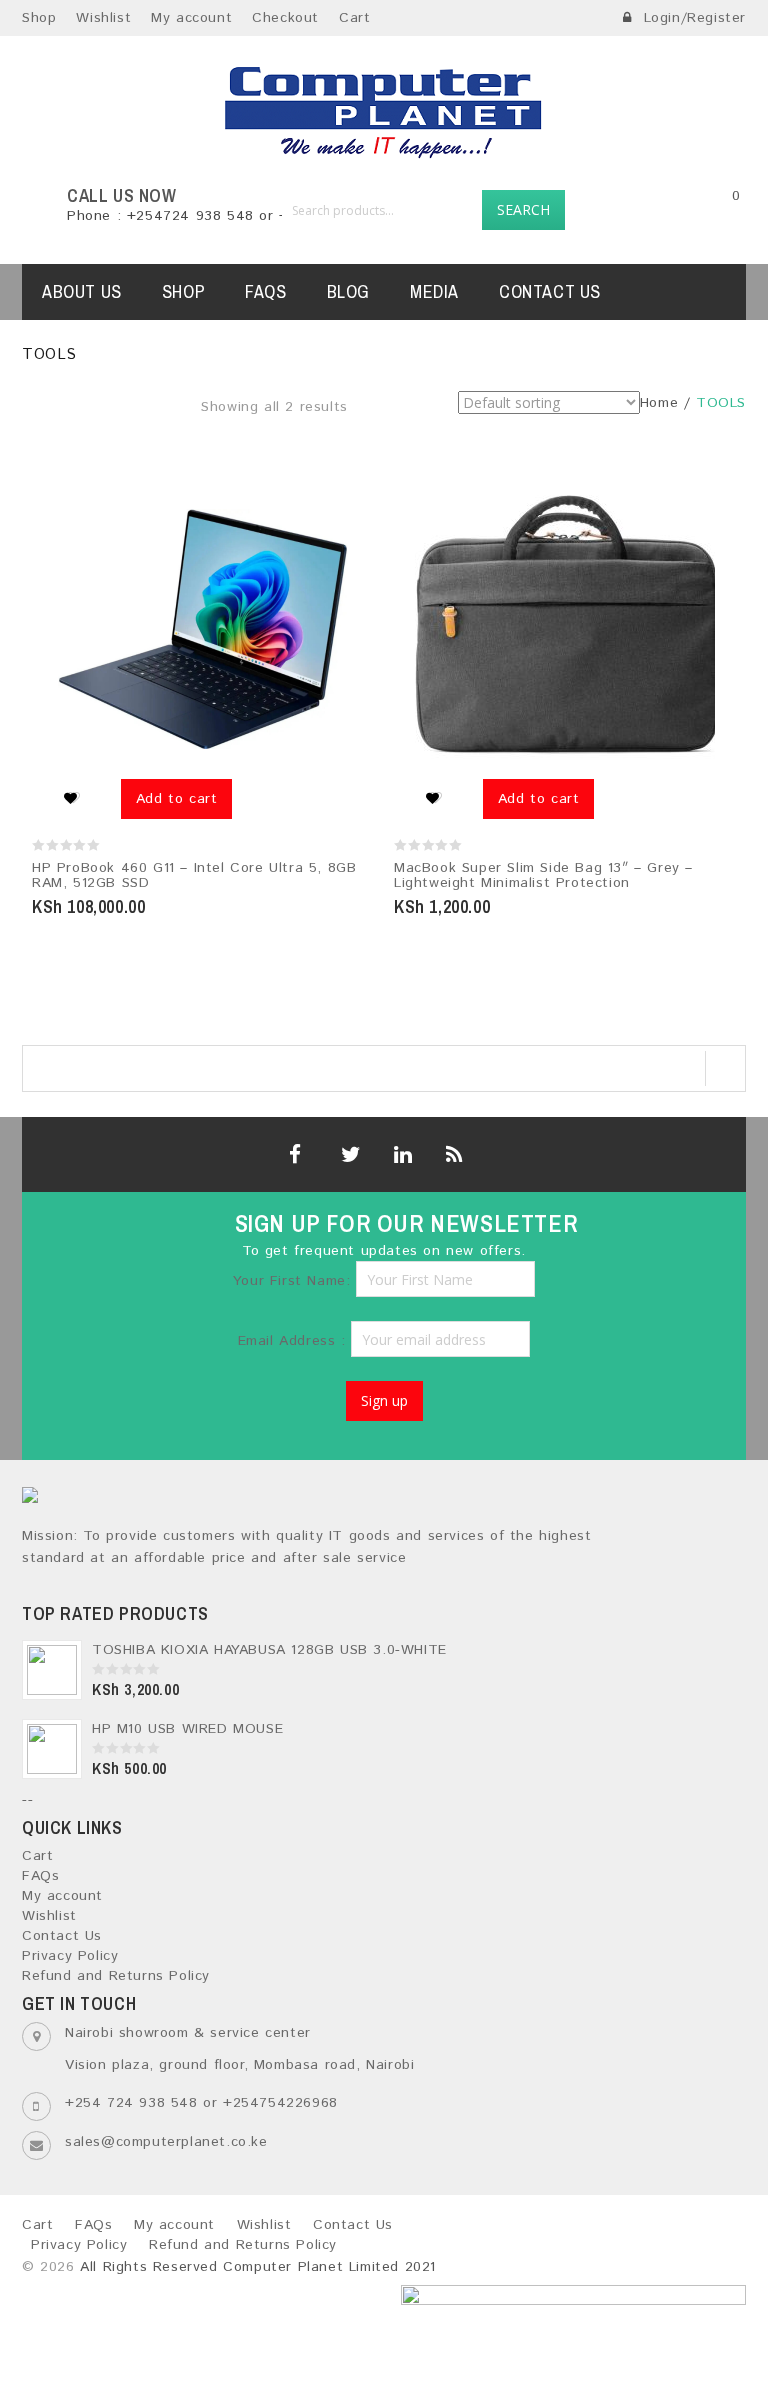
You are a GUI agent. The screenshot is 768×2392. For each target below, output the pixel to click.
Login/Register (692, 18)
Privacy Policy (70, 1956)
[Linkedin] (400, 1154)
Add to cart (177, 799)
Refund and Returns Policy (116, 1976)
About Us (82, 291)
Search (523, 209)
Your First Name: (292, 1281)
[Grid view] (362, 420)
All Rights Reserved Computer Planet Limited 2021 (258, 2267)
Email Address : (295, 1341)
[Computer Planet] (384, 111)
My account (191, 18)
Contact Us (550, 291)
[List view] (390, 420)
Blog (348, 291)
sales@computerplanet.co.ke (166, 2142)
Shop (39, 18)
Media (434, 291)
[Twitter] (347, 1154)
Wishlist (103, 18)
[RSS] (452, 1154)
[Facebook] (295, 1154)
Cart (354, 18)
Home (659, 403)
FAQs (265, 291)
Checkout (285, 18)
